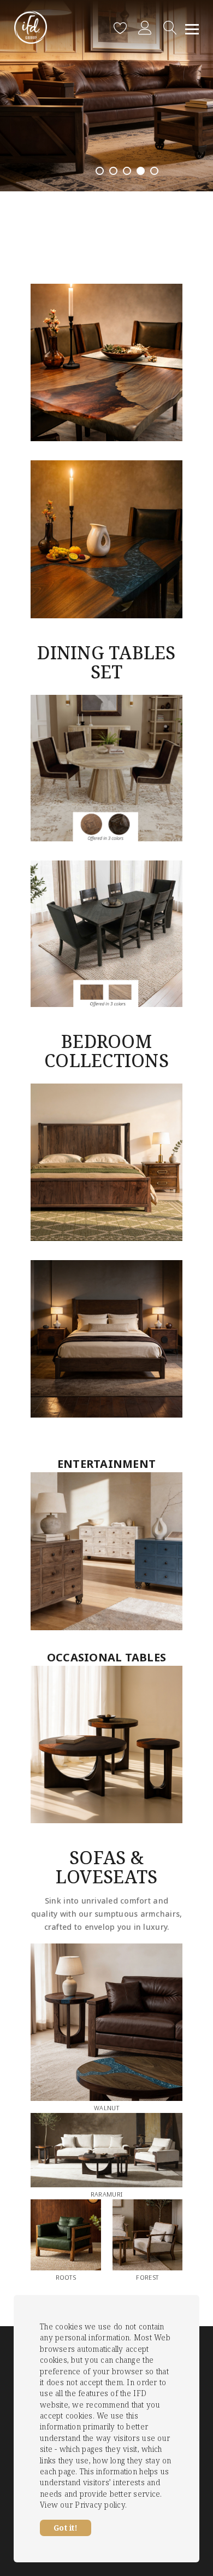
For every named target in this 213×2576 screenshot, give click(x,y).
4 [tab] (141, 171)
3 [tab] (127, 171)
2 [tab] (113, 171)
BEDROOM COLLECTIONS (106, 1051)
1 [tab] (100, 171)
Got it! (66, 2528)
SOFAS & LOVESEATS (106, 1867)
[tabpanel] (106, 96)
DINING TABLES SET (106, 662)
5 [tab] (154, 171)
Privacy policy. (101, 2505)
